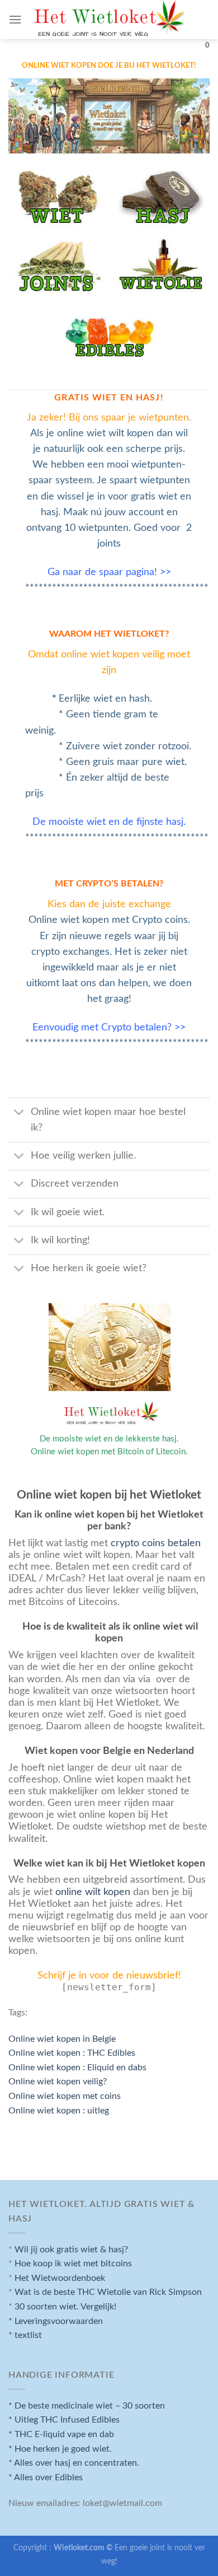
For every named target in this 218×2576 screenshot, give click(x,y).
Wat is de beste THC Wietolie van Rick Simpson (108, 2292)
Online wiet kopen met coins (65, 2096)
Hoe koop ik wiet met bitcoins (73, 2264)
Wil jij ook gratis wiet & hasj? (71, 2250)
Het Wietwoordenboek (60, 2278)
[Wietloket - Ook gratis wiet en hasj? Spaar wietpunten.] (109, 24)
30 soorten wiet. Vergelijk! (65, 2307)
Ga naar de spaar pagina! (102, 572)
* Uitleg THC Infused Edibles (64, 2420)
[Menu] (15, 19)
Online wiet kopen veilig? (58, 2082)
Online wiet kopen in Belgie (62, 2039)
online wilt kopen (91, 1892)
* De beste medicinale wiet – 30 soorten (87, 2406)
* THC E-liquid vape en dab (61, 2434)
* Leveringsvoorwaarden (56, 2321)
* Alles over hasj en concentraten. (74, 2463)
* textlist (25, 2335)
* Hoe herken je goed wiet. (60, 2449)
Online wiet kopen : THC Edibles (72, 2053)
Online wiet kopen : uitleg (59, 2111)
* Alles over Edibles (46, 2477)
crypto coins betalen (156, 1543)
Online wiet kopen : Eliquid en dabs (77, 2068)
